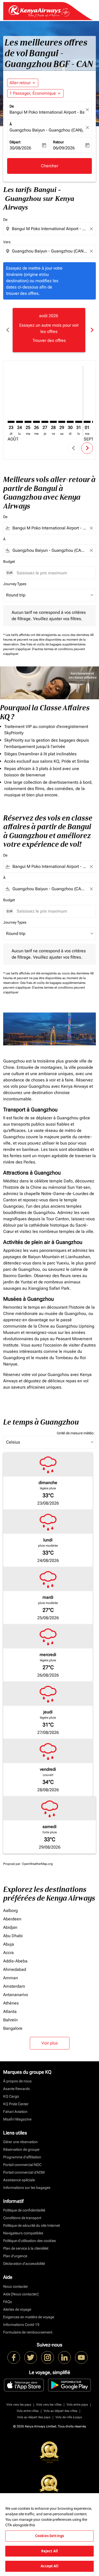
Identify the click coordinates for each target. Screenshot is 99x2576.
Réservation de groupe (21, 2149)
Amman (11, 1978)
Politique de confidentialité (24, 2210)
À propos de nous (17, 2081)
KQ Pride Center (16, 2104)
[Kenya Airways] (14, 2357)
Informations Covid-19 (21, 2325)
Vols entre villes (28, 2411)
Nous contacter (16, 2286)
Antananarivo (16, 1995)
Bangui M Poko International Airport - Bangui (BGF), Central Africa (47, 112)
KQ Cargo (11, 2096)
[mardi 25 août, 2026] (28, 422)
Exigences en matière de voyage (29, 2317)
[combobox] (50, 229)
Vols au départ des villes (60, 2411)
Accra (8, 1953)
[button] (35, 93)
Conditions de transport (22, 2218)
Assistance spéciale (19, 2180)
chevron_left (7, 330)
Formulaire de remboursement (28, 2332)
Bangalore (13, 2028)
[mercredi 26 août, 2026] (36, 422)
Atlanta (10, 2011)
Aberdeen (12, 1919)
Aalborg (10, 1911)
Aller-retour (20, 83)
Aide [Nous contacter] (21, 2294)
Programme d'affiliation (22, 2157)
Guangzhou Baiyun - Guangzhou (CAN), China (47, 130)
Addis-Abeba (15, 1961)
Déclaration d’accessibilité (24, 2264)
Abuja (9, 1944)
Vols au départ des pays (34, 2417)
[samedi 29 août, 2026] (62, 422)
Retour (58, 142)
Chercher (49, 166)
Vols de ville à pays (69, 2417)
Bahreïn (10, 2020)
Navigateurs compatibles (23, 2233)
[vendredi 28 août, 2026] (53, 422)
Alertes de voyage (17, 2309)
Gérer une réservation (20, 2142)
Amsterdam (14, 1986)
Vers (7, 242)
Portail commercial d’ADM (24, 2172)
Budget (9, 561)
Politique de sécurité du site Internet (31, 2225)
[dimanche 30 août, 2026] (70, 422)
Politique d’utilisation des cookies (30, 2241)
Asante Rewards (16, 2089)
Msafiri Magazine (17, 2119)
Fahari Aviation (15, 2112)
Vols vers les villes (49, 2405)
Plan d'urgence (15, 2256)
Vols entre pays (77, 2405)
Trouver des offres (49, 340)
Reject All (49, 2551)
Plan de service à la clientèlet (26, 2248)
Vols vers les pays (19, 2405)
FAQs (8, 2302)
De (12, 106)
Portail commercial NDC (22, 2165)
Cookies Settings (49, 2536)
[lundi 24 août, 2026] (20, 422)
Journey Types (15, 584)
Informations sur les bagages (27, 2188)
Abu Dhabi (13, 1936)
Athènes (11, 2003)
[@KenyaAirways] (31, 2357)
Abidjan (10, 1927)
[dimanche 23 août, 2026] (11, 422)
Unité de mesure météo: (76, 1433)
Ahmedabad (15, 1969)
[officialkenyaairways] (48, 2357)
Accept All (49, 2566)
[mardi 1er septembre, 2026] (87, 422)
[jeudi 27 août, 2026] (45, 422)
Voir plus (50, 2043)
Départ (15, 142)
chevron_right (92, 330)
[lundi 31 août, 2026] (79, 422)
